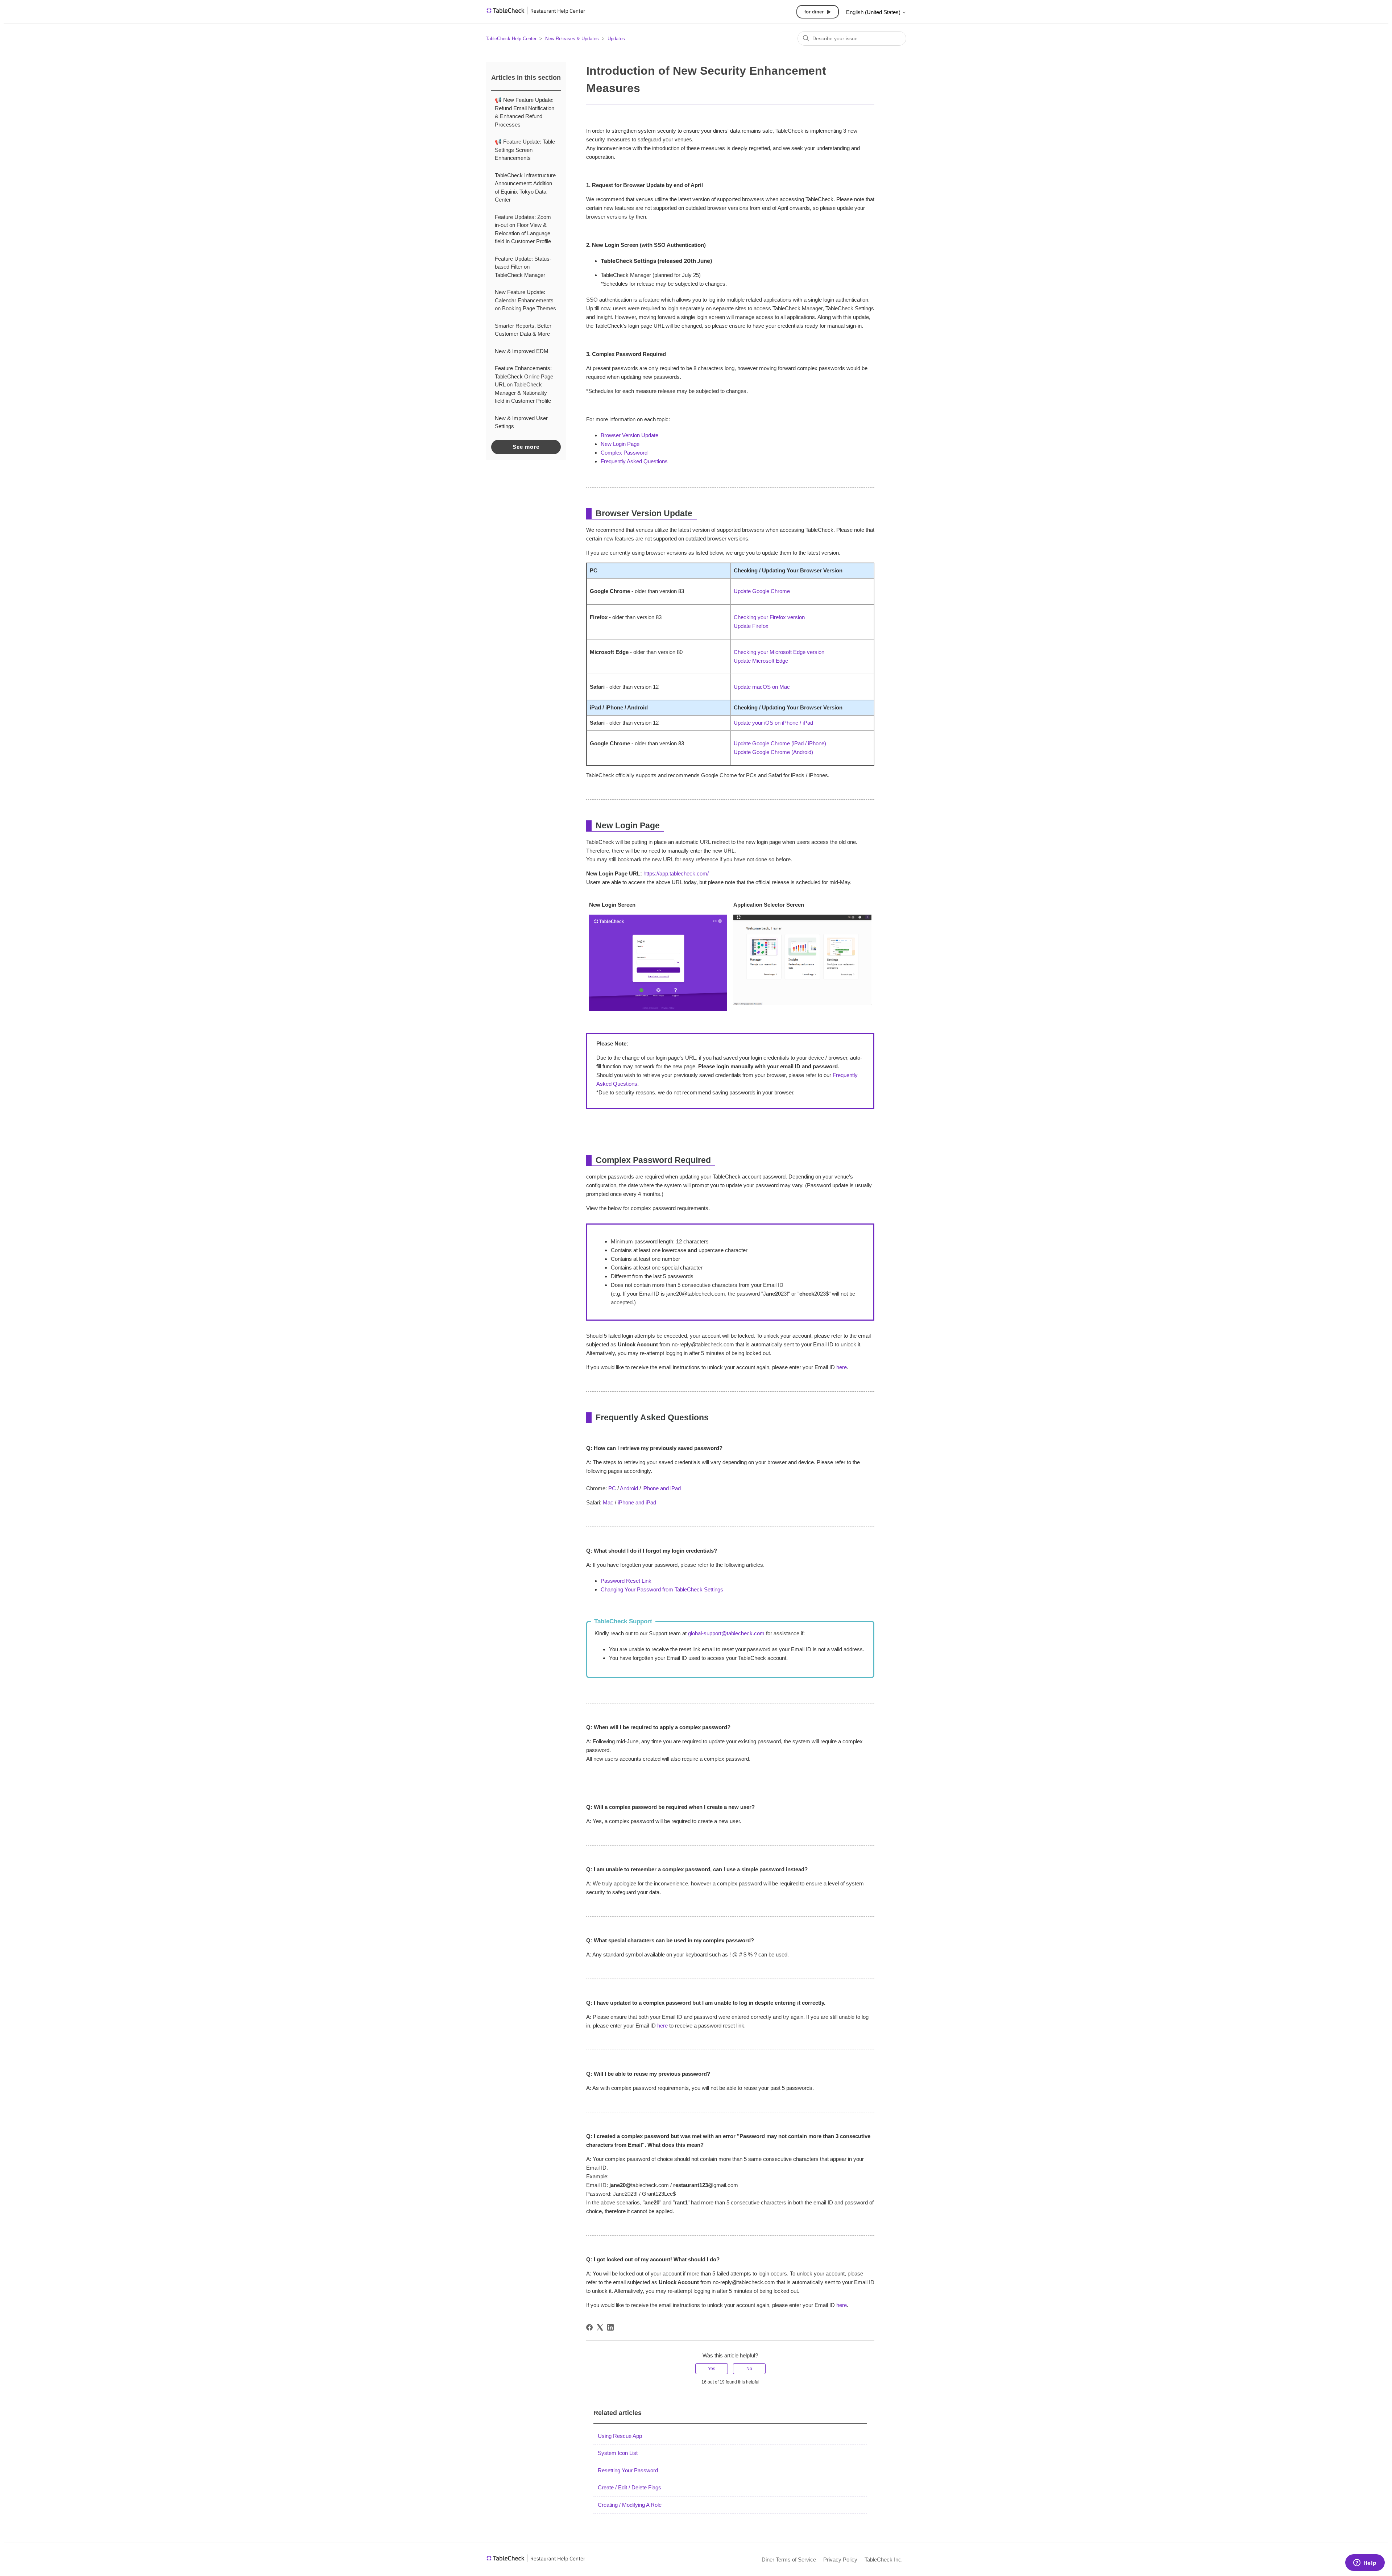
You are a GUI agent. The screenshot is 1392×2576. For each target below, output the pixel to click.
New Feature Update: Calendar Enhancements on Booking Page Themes (525, 300)
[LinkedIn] (610, 2327)
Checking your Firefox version (769, 617)
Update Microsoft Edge (761, 661)
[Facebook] (589, 2327)
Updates (616, 39)
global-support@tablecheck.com (726, 1633)
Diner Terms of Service (789, 2560)
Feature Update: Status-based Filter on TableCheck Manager (523, 267)
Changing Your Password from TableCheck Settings (662, 1589)
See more (526, 447)
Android (629, 1488)
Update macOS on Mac (762, 687)
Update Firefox (751, 626)
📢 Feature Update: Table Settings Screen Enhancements (525, 150)
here (842, 1367)
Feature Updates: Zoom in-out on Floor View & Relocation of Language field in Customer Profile (523, 229)
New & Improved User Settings (521, 422)
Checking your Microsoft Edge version (779, 652)
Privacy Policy (840, 2560)
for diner (814, 12)
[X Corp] (600, 2327)
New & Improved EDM (522, 351)
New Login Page (620, 444)
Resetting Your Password (628, 2470)
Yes (712, 2369)
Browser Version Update (629, 435)
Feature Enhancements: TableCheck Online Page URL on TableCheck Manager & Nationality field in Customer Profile (524, 384)
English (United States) (874, 12)
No (749, 2369)
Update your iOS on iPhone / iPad (773, 723)
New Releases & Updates (572, 39)
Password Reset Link (626, 1581)
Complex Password (624, 453)
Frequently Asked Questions (634, 461)
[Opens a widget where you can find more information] (1365, 2563)
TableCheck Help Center (511, 39)
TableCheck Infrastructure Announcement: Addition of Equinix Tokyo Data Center (525, 188)
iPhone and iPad (662, 1488)
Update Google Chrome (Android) (773, 752)
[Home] (536, 13)
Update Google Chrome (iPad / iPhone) (780, 743)
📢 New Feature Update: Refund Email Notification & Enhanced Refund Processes (525, 112)
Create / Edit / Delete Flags (629, 2487)
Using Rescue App (620, 2436)
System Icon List (618, 2453)
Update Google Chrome (762, 591)
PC (612, 1488)
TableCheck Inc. (884, 2560)
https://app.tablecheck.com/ (676, 873)
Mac (608, 1502)
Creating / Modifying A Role (630, 2505)
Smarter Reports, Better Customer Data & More (523, 330)
